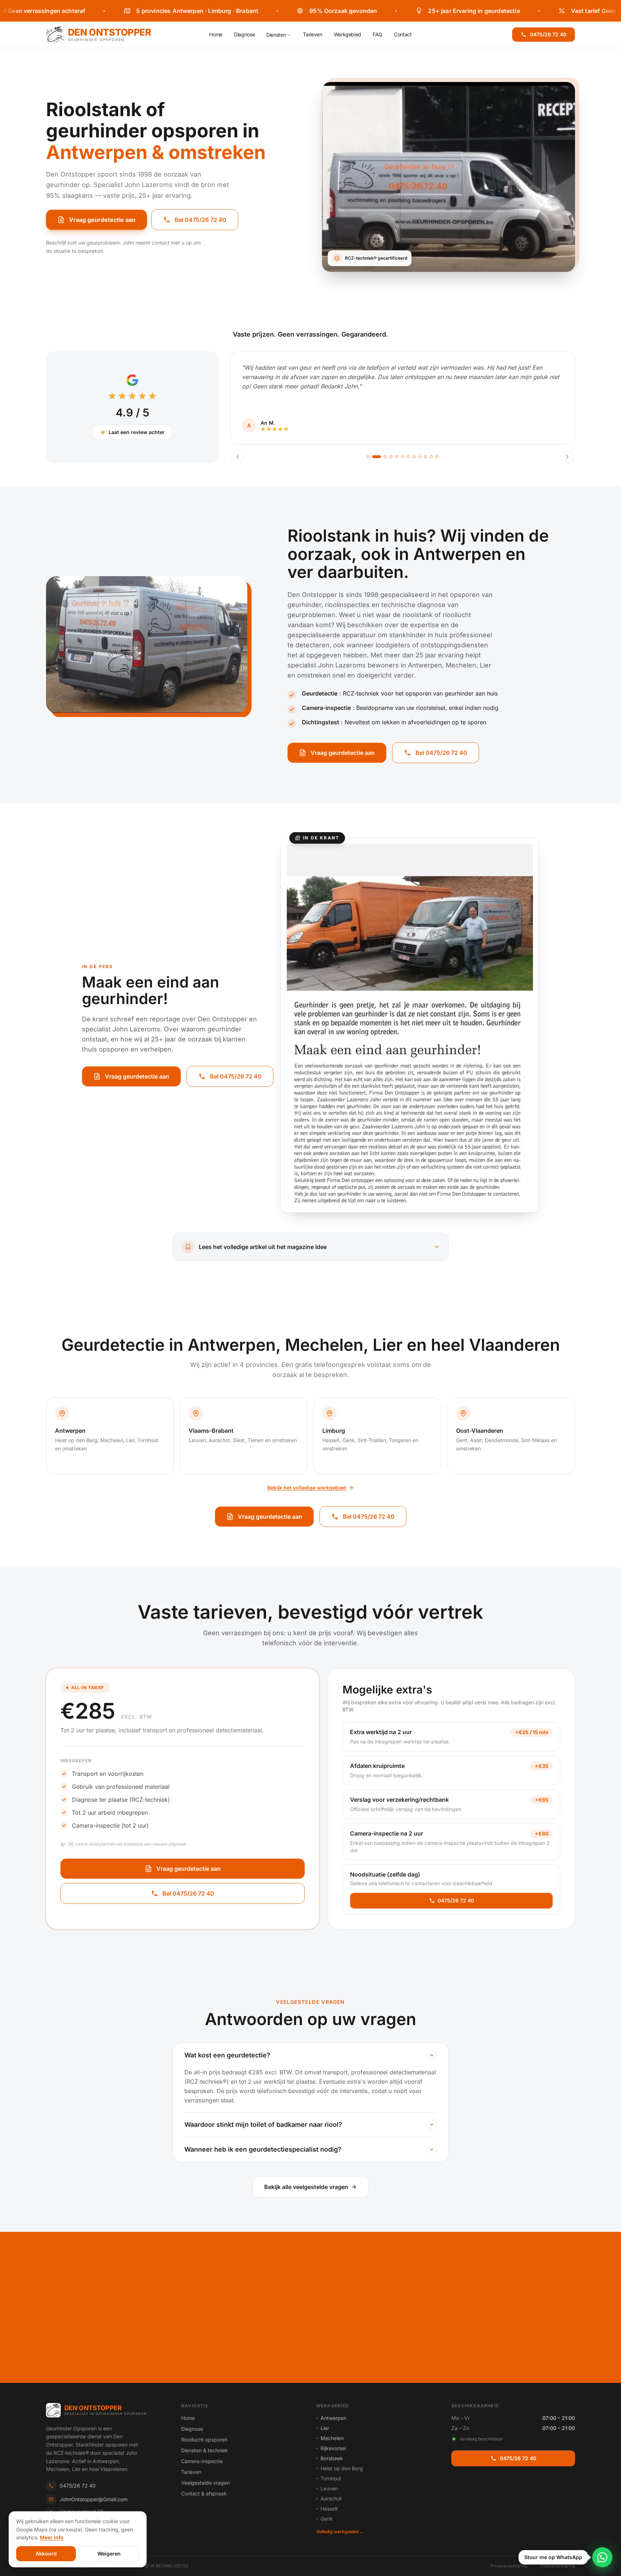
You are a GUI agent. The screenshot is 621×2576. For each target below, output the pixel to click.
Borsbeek (332, 2458)
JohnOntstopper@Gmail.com (94, 2499)
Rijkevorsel (333, 2448)
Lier (325, 2428)
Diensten (276, 35)
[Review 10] (425, 457)
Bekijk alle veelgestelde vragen (306, 2187)
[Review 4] (391, 457)
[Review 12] (437, 457)
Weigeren (109, 2554)
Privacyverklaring (509, 2566)
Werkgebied (348, 34)
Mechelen (332, 2438)
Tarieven (312, 34)
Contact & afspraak (204, 2493)
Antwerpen (333, 2418)
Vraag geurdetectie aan (102, 220)
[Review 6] (402, 457)
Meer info (52, 2537)
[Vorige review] (238, 457)
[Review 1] (368, 457)
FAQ (378, 34)
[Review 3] (382, 457)
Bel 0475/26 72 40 (201, 220)
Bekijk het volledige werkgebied (307, 1488)
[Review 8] (414, 457)
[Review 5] (397, 457)
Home (216, 34)
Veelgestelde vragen (205, 2483)
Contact (403, 34)
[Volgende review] (567, 457)
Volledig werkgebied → (340, 2532)
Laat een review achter (137, 432)
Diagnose (244, 34)
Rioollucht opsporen (204, 2440)
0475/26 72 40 (548, 34)
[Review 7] (408, 457)
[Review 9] (420, 457)
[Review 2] (374, 457)
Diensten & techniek (204, 2450)
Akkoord (46, 2554)
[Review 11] (431, 457)
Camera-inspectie (202, 2461)
